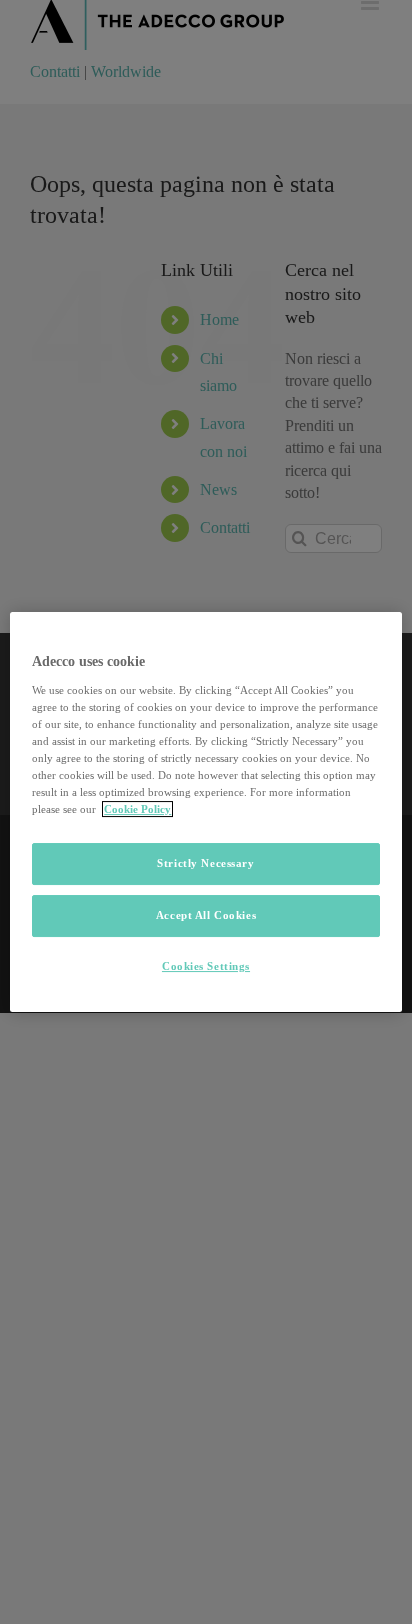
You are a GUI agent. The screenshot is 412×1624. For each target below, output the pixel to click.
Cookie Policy (137, 809)
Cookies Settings (206, 966)
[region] (205, 812)
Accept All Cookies (206, 915)
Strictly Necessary (205, 863)
